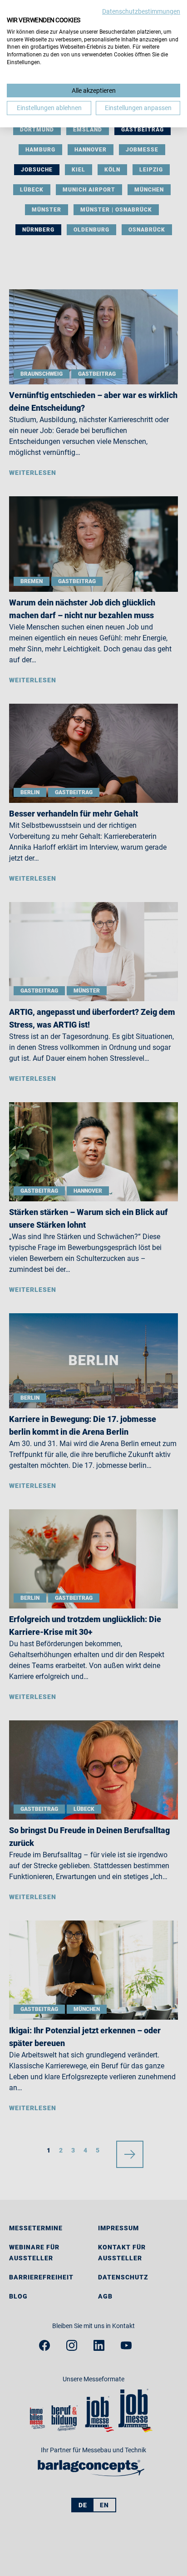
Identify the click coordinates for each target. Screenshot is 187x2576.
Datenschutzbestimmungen (141, 11)
